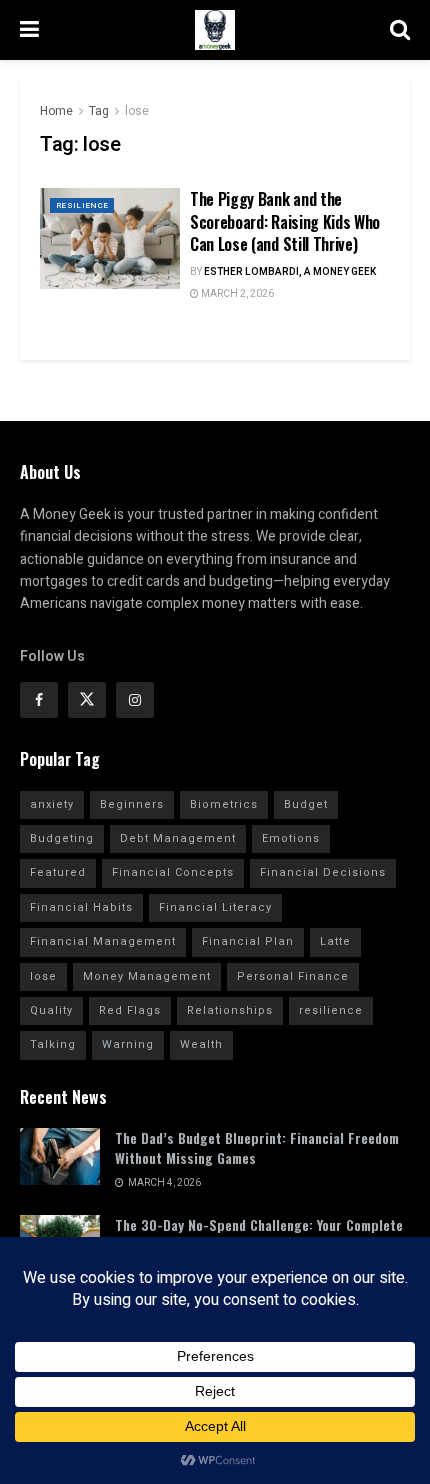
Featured (58, 872)
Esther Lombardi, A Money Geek (290, 272)
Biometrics (224, 804)
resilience (331, 1010)
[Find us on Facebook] (39, 700)
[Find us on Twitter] (87, 700)
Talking (53, 1044)
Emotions (291, 838)
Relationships (230, 1010)
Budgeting (62, 838)
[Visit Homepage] (215, 30)
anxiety (52, 804)
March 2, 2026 (236, 294)
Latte (335, 941)
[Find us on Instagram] (135, 700)
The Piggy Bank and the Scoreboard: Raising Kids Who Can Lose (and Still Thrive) (285, 221)
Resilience (82, 205)
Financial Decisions (323, 872)
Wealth (201, 1044)
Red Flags (130, 1010)
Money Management (147, 976)
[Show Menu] (29, 30)
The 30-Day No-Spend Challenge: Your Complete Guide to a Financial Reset (259, 1234)
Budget (306, 804)
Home (56, 111)
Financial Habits (81, 907)
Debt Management (178, 838)
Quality (51, 1010)
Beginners (132, 804)
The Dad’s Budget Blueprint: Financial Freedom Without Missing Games (257, 1147)
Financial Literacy (215, 907)
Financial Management (103, 941)
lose (137, 111)
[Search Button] (400, 30)
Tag (99, 111)
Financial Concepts (173, 872)
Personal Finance (293, 976)
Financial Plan (248, 941)
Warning (128, 1044)
